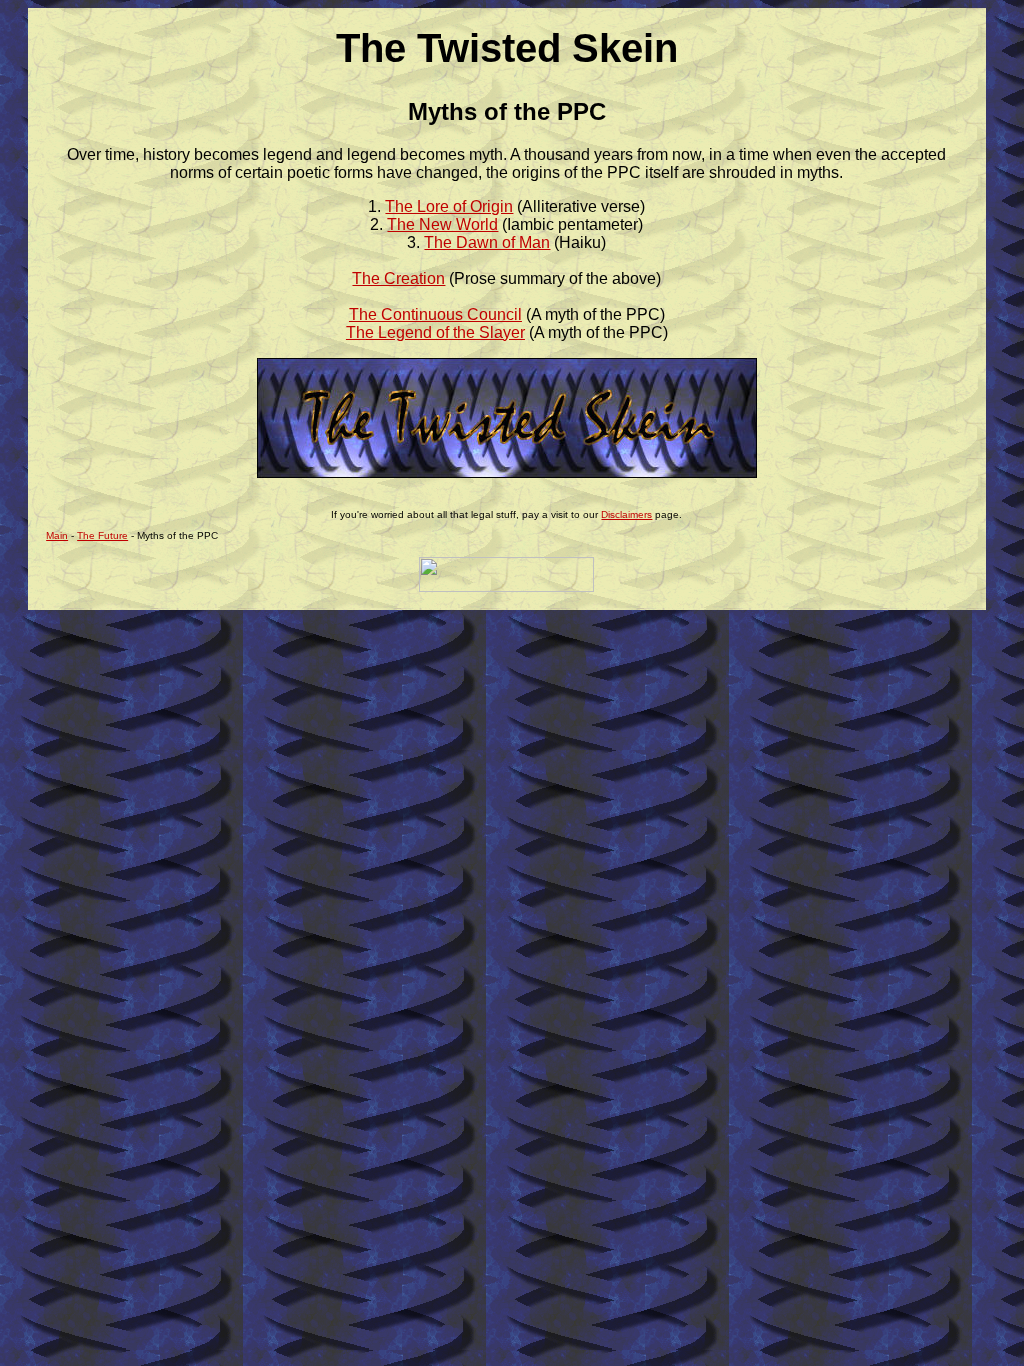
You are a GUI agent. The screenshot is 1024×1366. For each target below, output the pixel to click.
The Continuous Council (435, 314)
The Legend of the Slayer (435, 332)
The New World (442, 224)
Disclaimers (626, 514)
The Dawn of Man (487, 242)
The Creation (398, 278)
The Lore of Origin (449, 206)
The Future (102, 535)
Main (57, 535)
